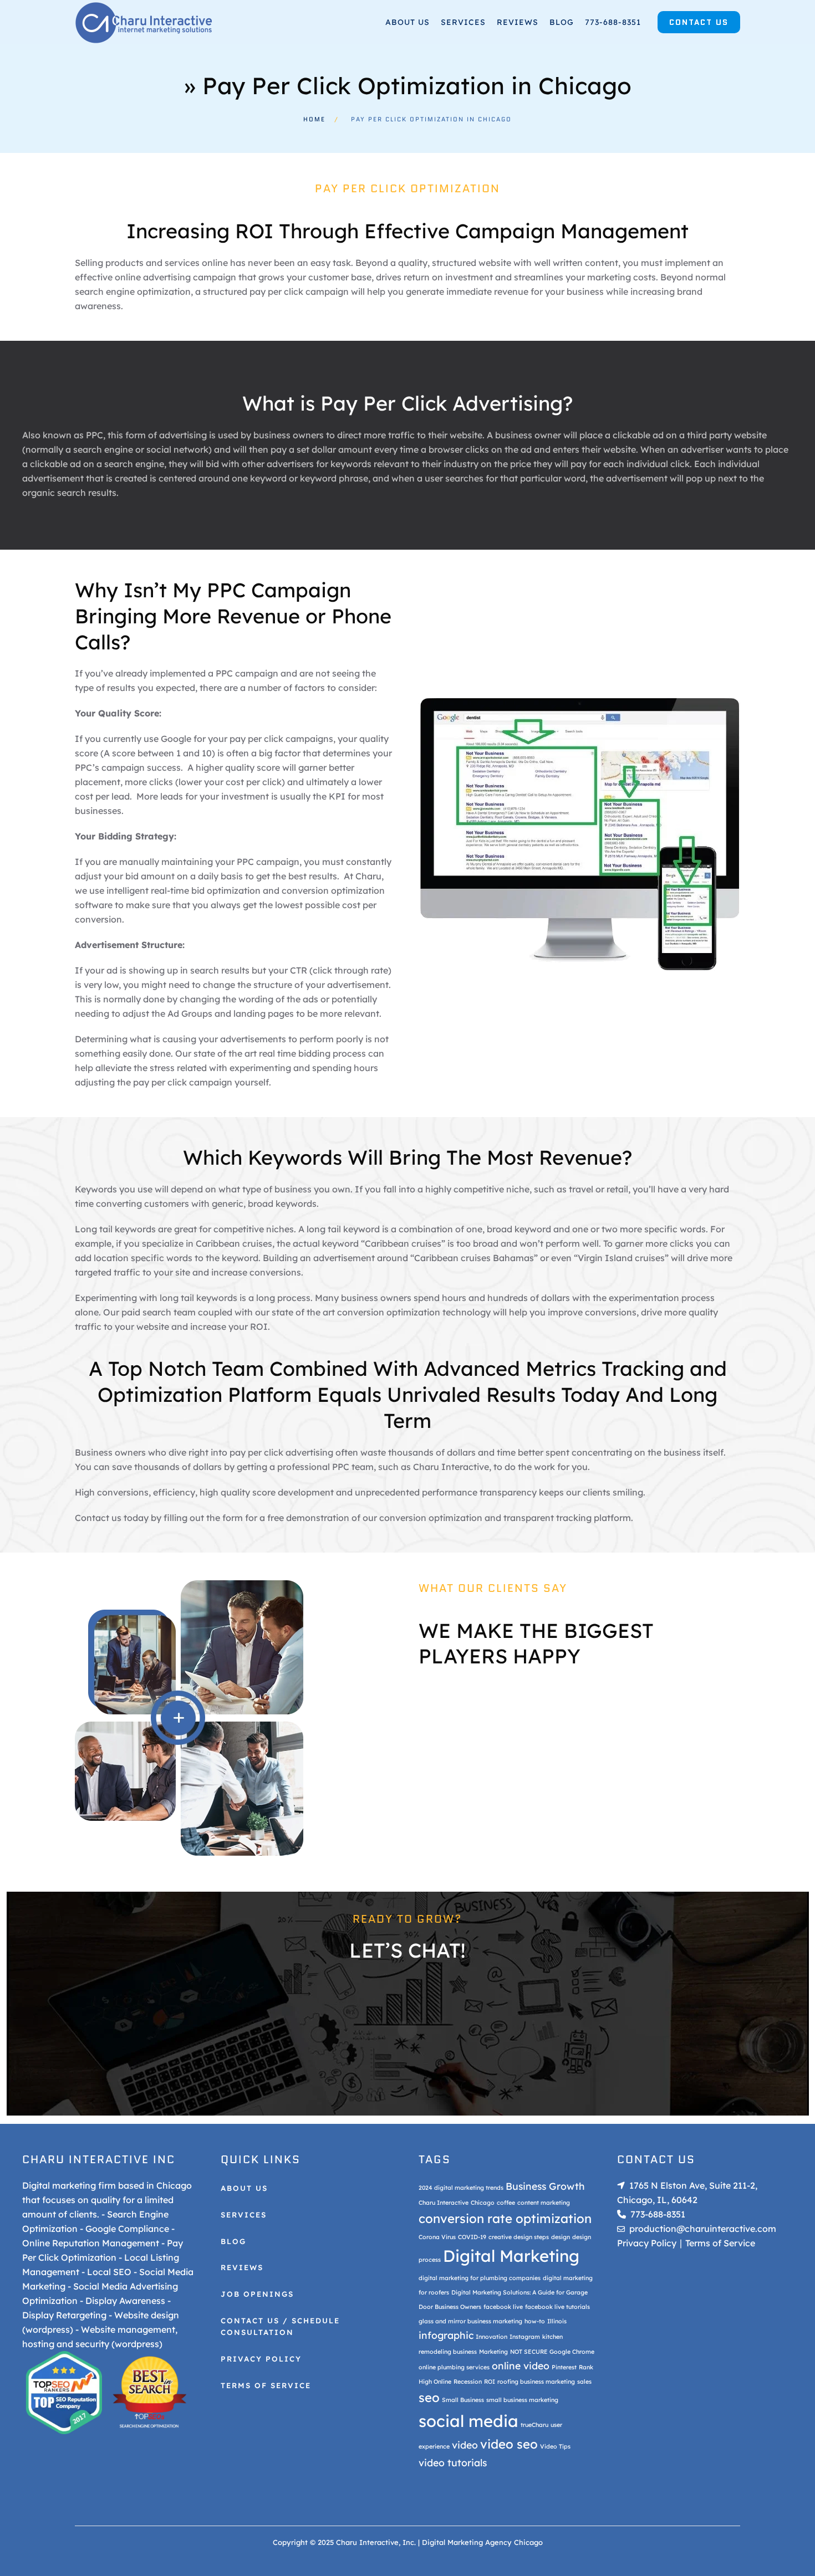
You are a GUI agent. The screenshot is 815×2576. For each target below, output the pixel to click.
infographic (446, 2335)
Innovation (491, 2337)
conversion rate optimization (505, 2219)
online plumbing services (454, 2367)
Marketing (493, 2352)
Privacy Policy (261, 2359)
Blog (562, 22)
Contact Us (699, 22)
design (561, 2237)
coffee (506, 2203)
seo (429, 2398)
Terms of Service (266, 2385)
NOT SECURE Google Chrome (552, 2352)
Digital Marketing (511, 2256)
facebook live (503, 2307)
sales (584, 2382)
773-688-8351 (613, 22)
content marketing (544, 2203)
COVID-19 (472, 2237)
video (465, 2445)
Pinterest (564, 2367)
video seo (509, 2444)
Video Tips (555, 2446)
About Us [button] (407, 22)
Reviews (518, 22)
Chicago (483, 2203)
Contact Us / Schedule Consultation (280, 2327)
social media (468, 2421)
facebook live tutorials (557, 2307)
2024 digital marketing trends (461, 2188)
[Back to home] (144, 22)
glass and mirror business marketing (470, 2321)
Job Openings (257, 2294)
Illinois (557, 2321)
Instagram (525, 2337)
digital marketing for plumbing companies (480, 2278)
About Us (244, 2188)
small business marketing (522, 2400)
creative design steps (519, 2237)
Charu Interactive (444, 2203)
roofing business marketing (536, 2382)
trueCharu (534, 2425)
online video (521, 2365)
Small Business (463, 2400)
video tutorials (453, 2462)
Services (463, 22)
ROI (490, 2382)
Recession (468, 2382)
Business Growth (545, 2186)
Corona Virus (437, 2237)
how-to (535, 2321)
